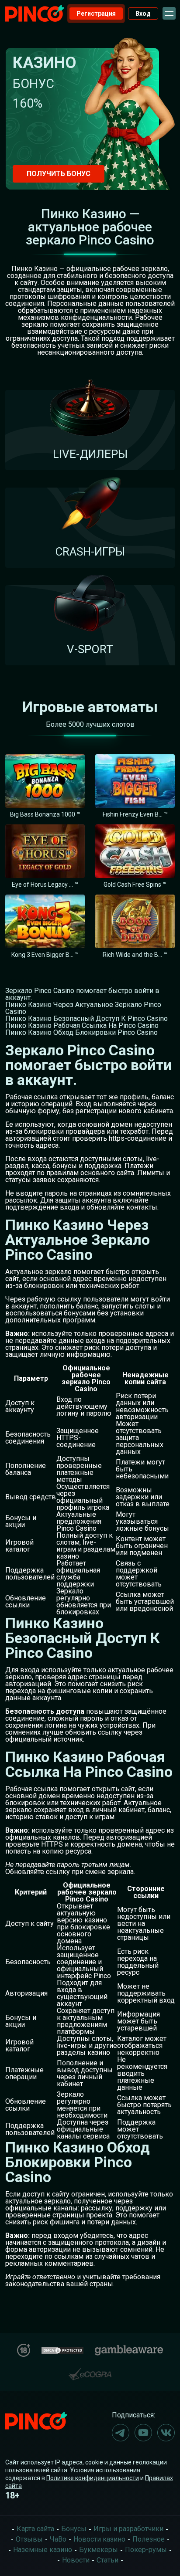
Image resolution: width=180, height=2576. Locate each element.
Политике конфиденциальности (93, 2478)
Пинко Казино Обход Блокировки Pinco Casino (81, 1032)
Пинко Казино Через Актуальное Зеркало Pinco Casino (83, 1008)
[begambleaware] (129, 2348)
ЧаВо (58, 2539)
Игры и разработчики (128, 2529)
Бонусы (74, 2529)
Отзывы (29, 2539)
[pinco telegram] (121, 2433)
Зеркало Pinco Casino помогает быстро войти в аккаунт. (82, 994)
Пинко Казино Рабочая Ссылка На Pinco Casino (82, 1025)
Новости (76, 2560)
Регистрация (96, 14)
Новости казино (99, 2539)
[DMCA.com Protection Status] (62, 2349)
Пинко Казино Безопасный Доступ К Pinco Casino (87, 1019)
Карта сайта (35, 2529)
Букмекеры (99, 2550)
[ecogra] (90, 2371)
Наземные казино (43, 2550)
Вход (143, 14)
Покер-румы (146, 2550)
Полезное (149, 2539)
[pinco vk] (166, 2433)
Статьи (107, 2560)
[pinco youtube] (143, 2433)
